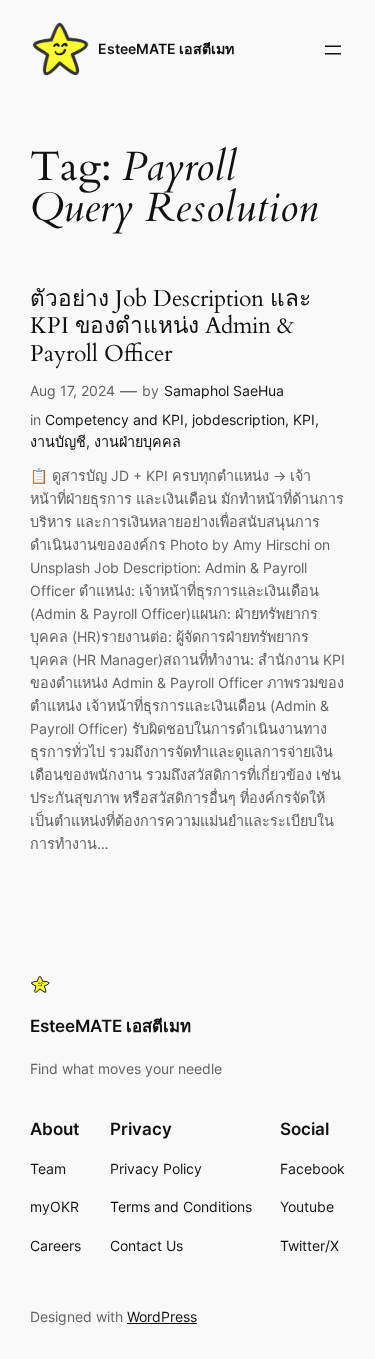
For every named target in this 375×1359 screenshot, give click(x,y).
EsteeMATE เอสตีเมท (166, 48)
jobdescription (238, 419)
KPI (304, 419)
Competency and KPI (114, 419)
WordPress (162, 1316)
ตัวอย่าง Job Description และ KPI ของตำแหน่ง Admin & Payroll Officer (170, 327)
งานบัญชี (58, 441)
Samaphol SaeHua (224, 390)
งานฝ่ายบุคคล (137, 441)
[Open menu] (333, 50)
